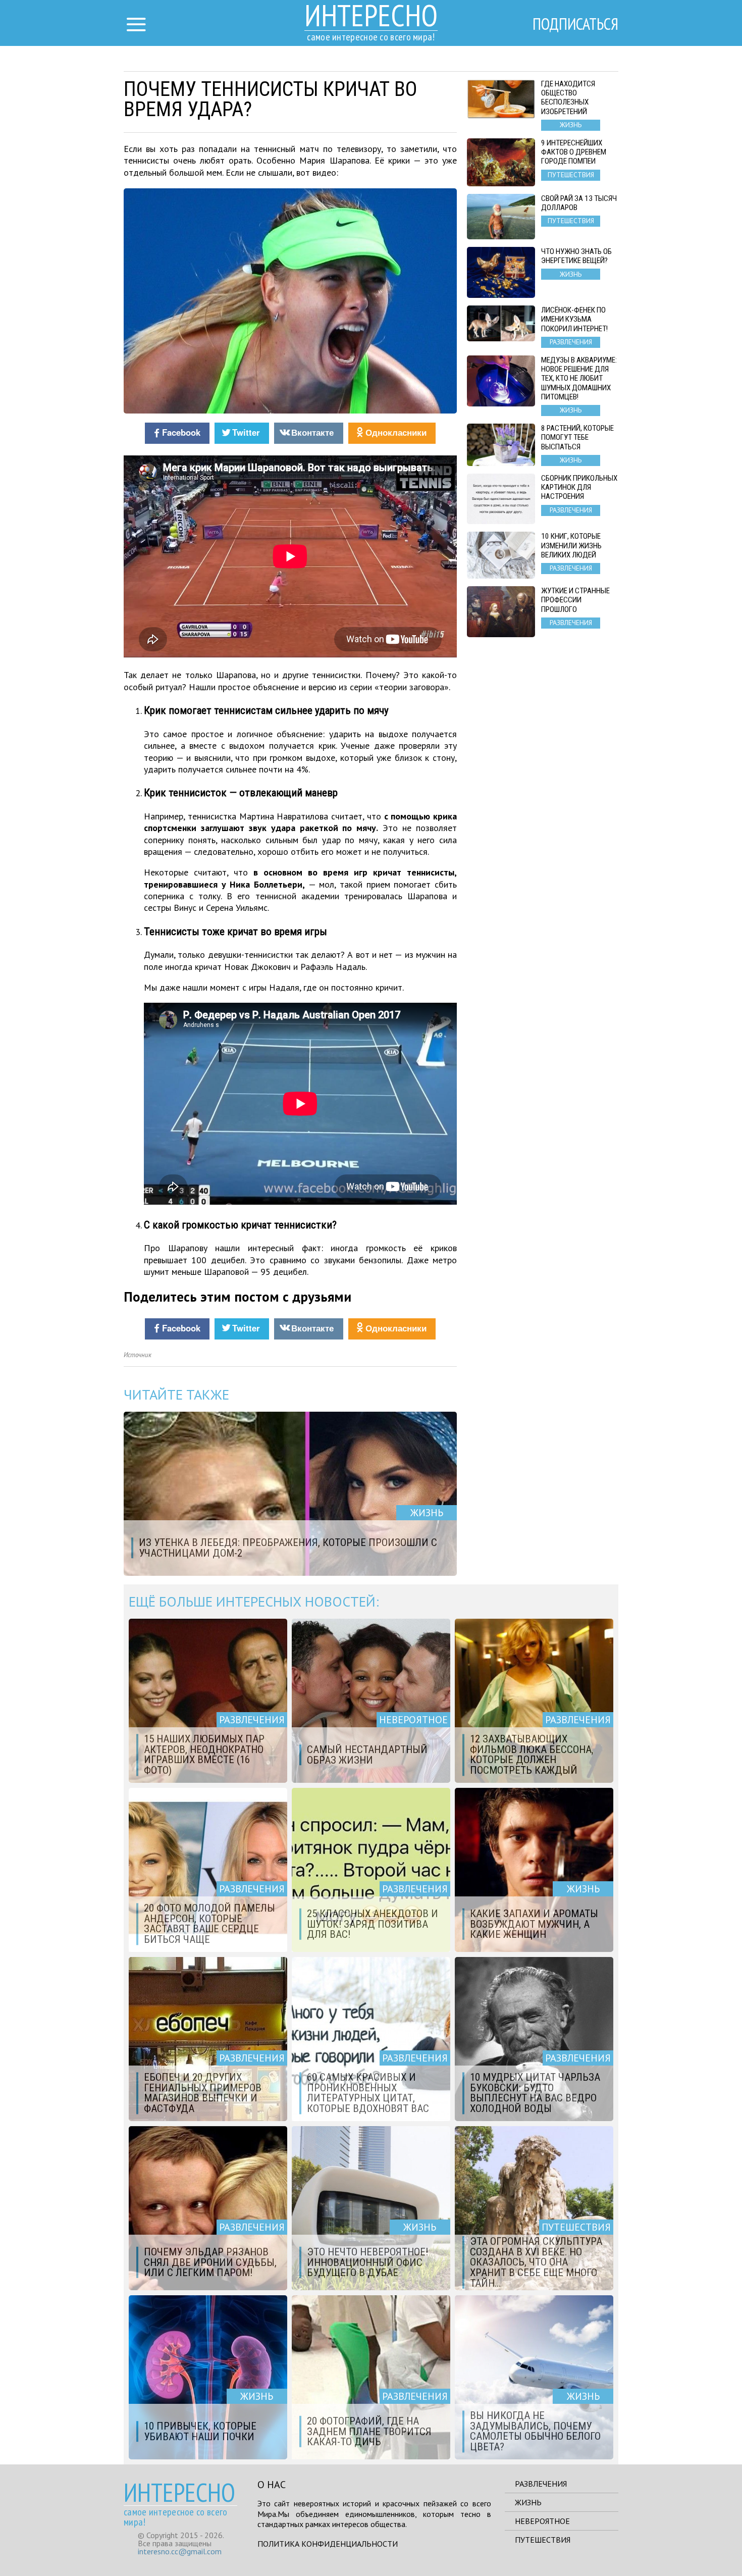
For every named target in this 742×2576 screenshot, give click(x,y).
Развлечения (541, 2484)
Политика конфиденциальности (328, 2544)
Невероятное (542, 2521)
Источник (138, 1355)
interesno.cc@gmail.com (180, 2551)
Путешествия (543, 2540)
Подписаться (575, 24)
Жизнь (528, 2502)
